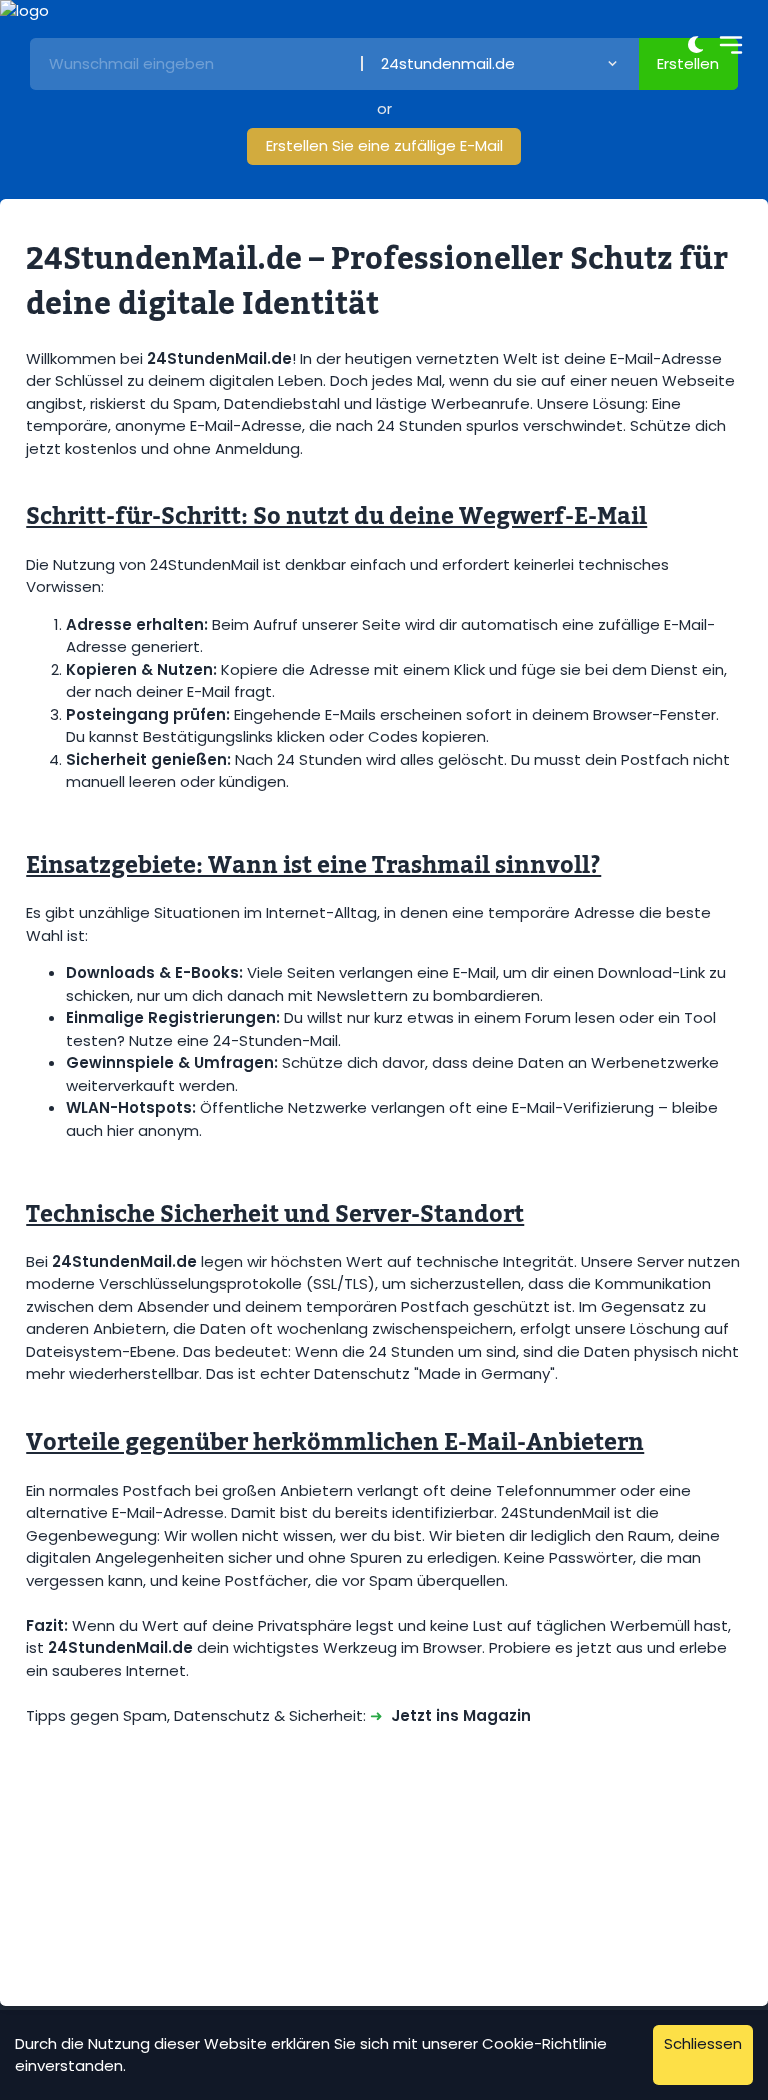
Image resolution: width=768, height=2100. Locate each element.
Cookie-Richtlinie (544, 2043)
